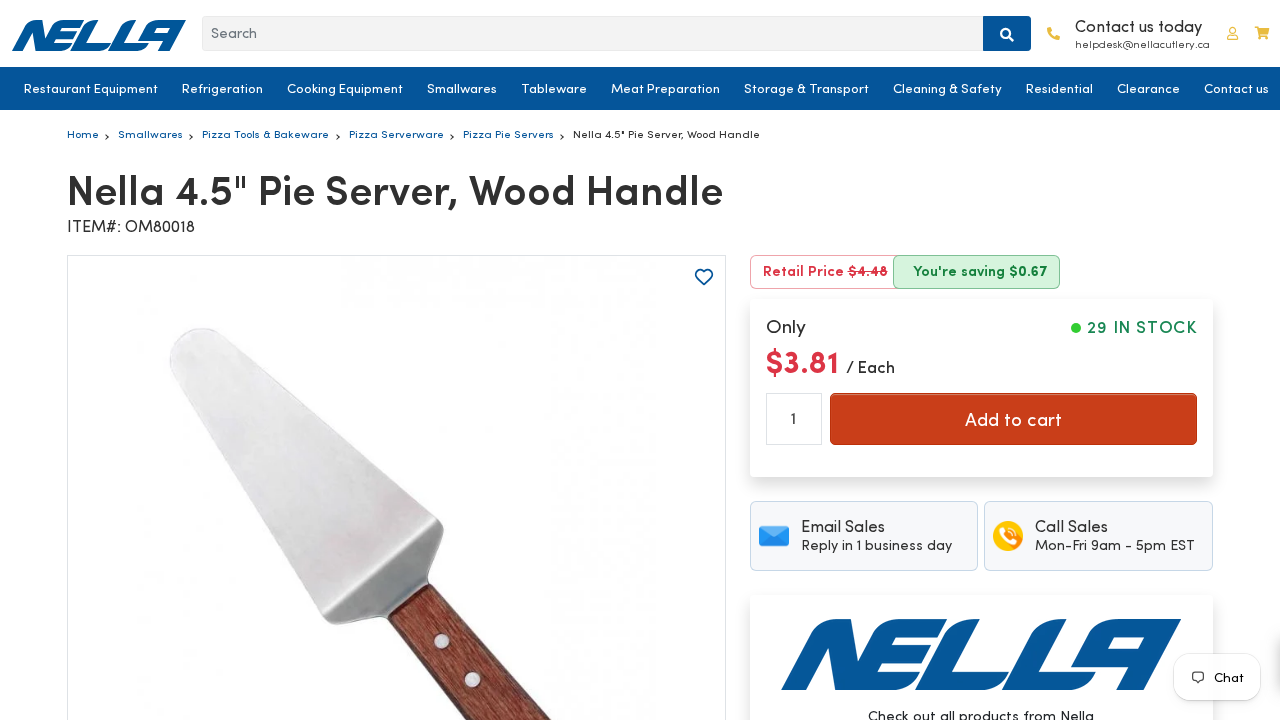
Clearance (1148, 88)
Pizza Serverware (396, 134)
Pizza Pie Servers (508, 134)
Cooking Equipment (345, 88)
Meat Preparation (665, 88)
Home (83, 134)
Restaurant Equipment (91, 88)
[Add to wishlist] (704, 277)
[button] (1232, 33)
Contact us (1236, 88)
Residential (1059, 88)
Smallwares (462, 88)
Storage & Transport (806, 88)
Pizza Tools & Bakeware (265, 134)
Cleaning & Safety (947, 88)
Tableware (554, 88)
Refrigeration (222, 88)
